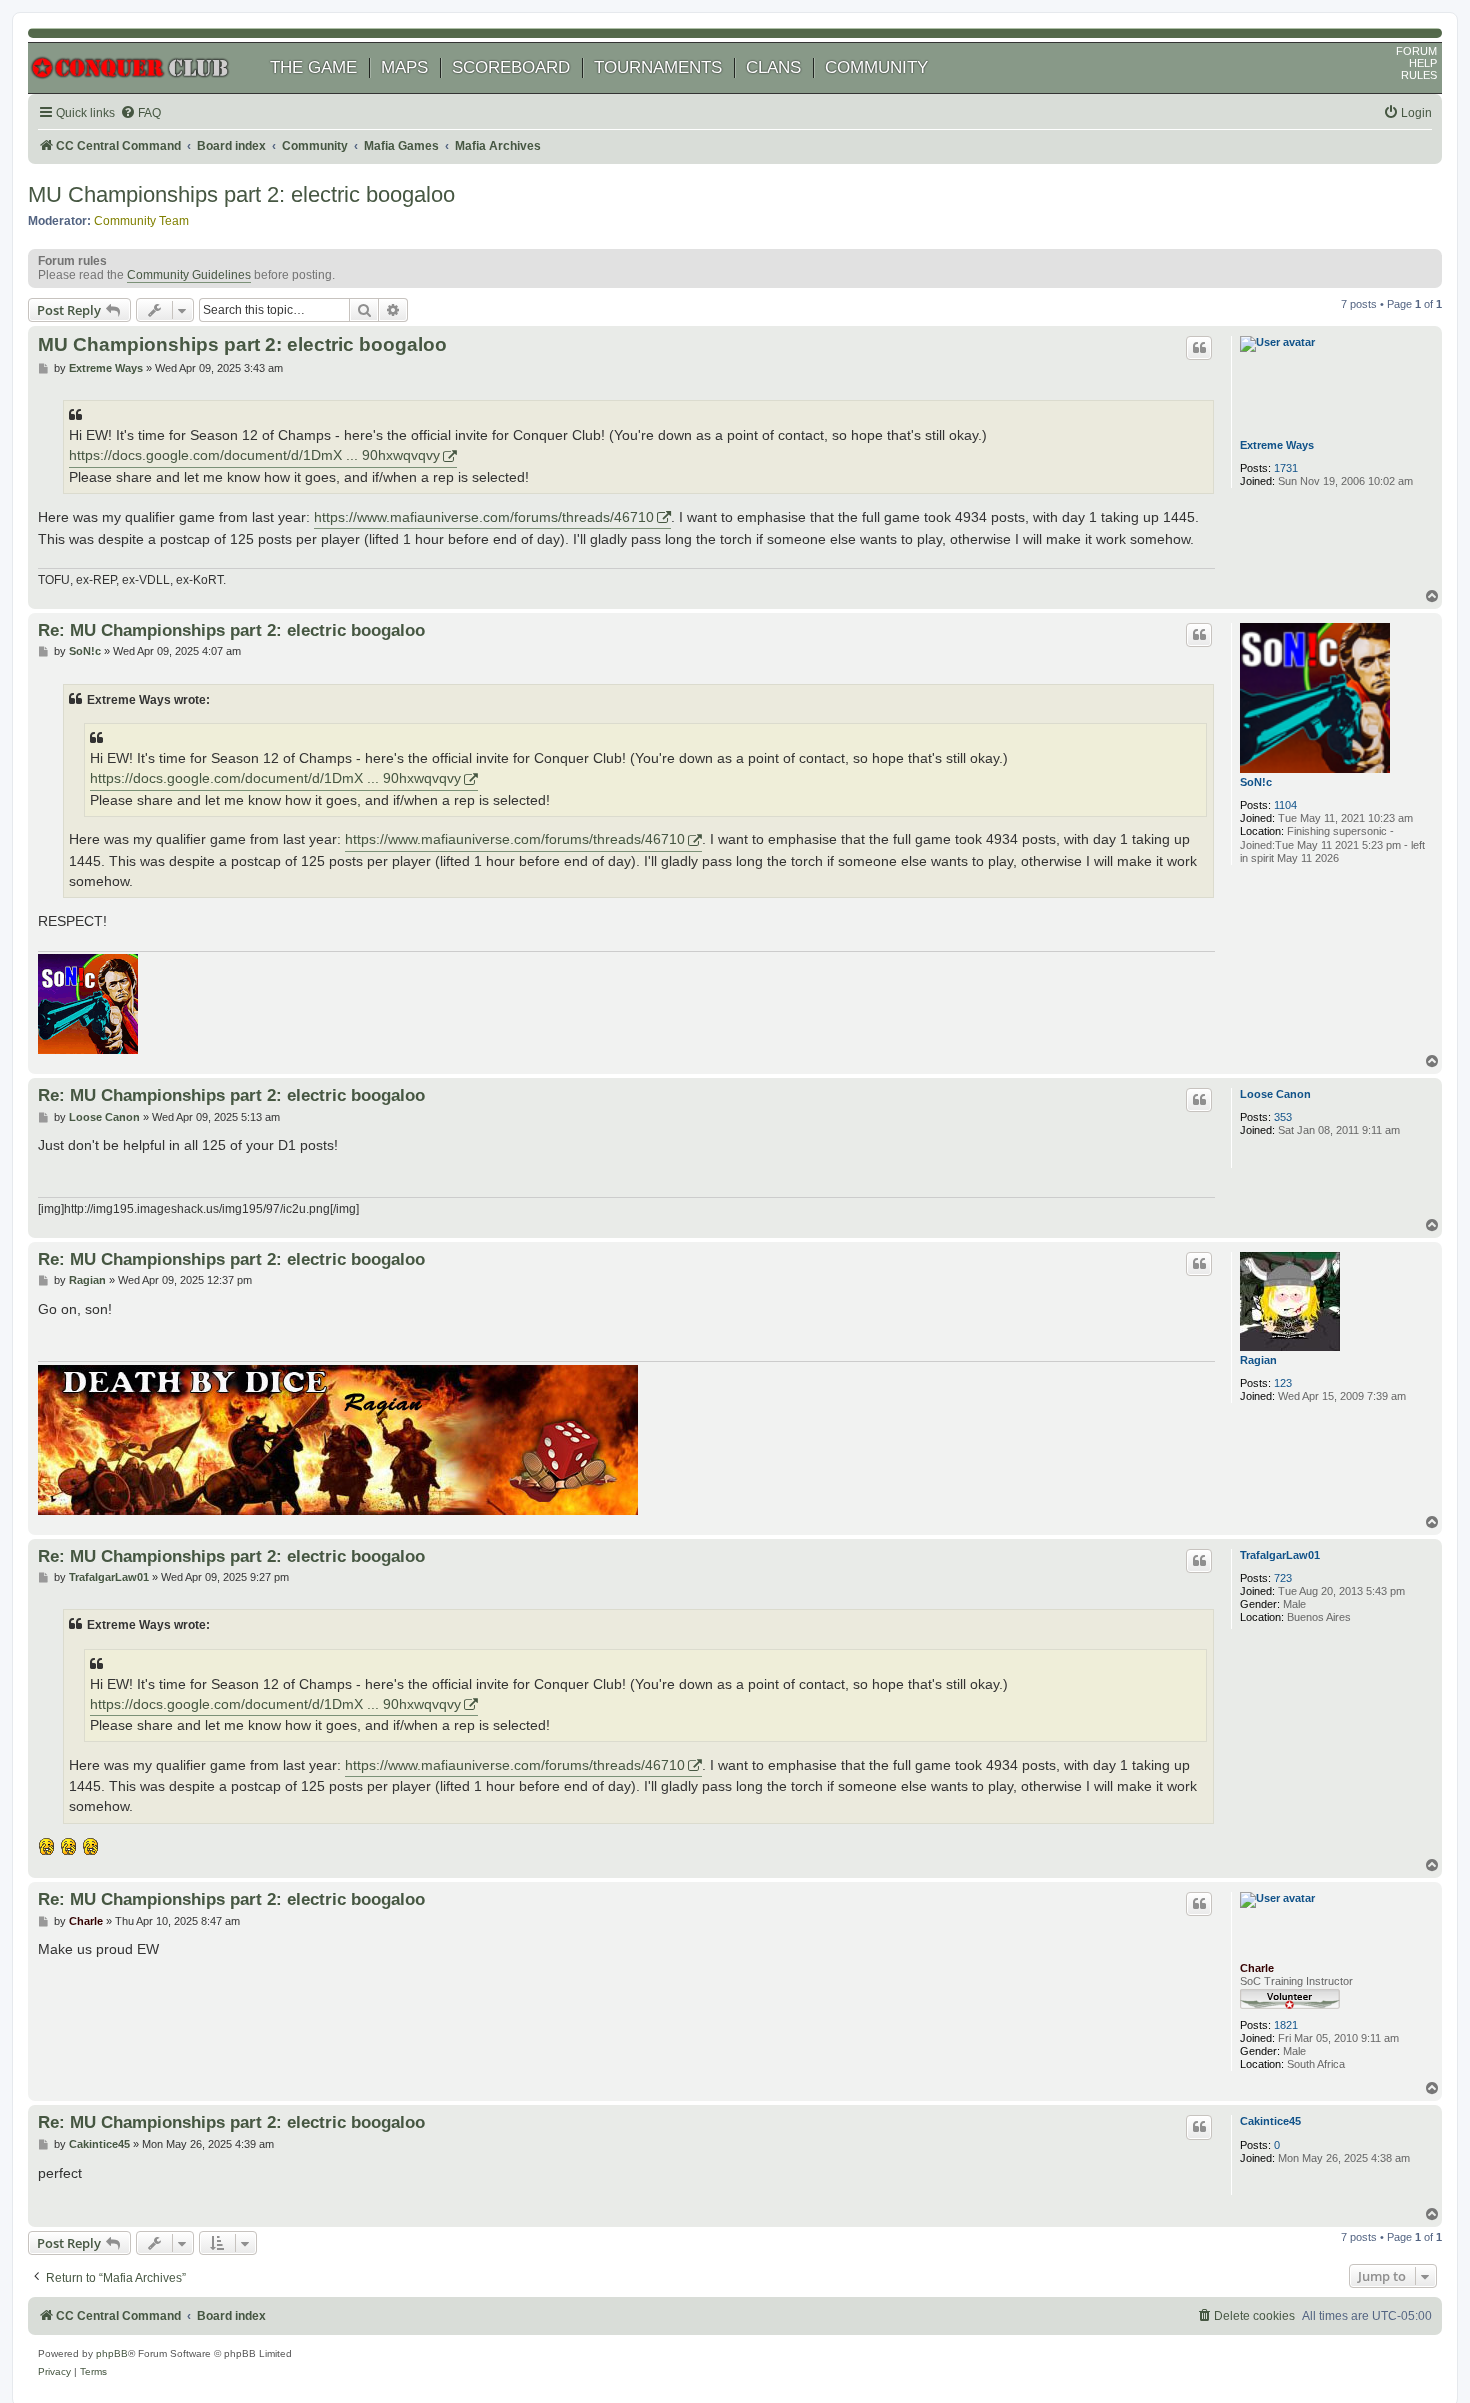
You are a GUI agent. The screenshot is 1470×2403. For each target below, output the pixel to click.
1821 (1286, 2025)
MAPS (404, 67)
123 (1283, 1383)
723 (1283, 1578)
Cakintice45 (1270, 2121)
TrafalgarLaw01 (1280, 1555)
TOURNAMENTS (658, 67)
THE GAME (313, 67)
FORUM (1416, 51)
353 (1283, 1117)
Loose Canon (1275, 1094)
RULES (1419, 75)
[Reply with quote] (1199, 348)
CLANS (773, 67)
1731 (1286, 468)
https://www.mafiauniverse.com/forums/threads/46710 (484, 517)
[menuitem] (140, 113)
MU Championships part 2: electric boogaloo (241, 194)
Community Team (141, 221)
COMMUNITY (876, 67)
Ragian (1258, 1360)
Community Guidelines (189, 275)
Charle (1257, 1968)
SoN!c (1256, 782)
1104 (1285, 805)
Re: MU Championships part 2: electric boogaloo (231, 630)
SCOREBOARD (511, 67)
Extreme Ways (1277, 445)
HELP (1423, 63)
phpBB (112, 2353)
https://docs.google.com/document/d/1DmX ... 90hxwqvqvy (254, 455)
